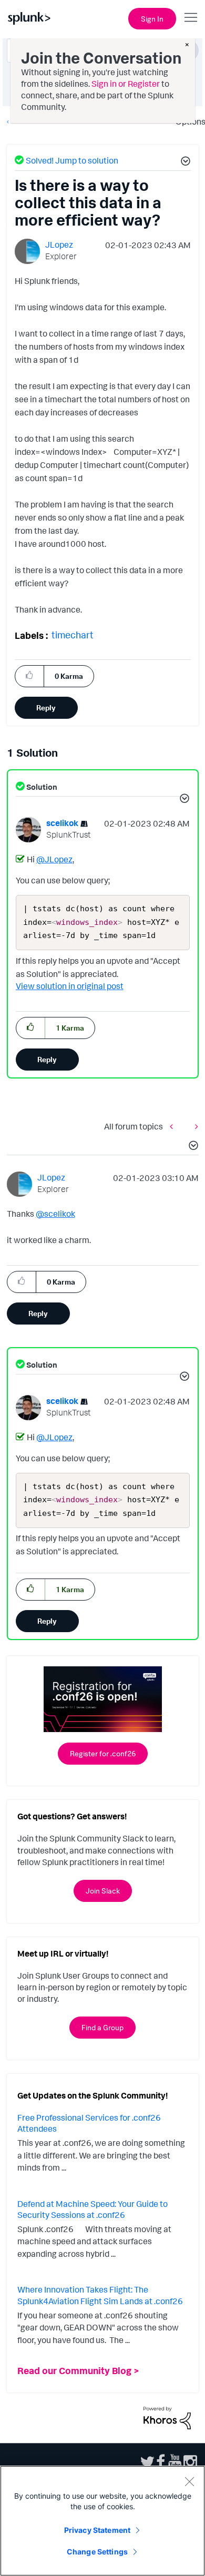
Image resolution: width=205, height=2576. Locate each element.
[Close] (189, 2481)
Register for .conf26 (103, 1753)
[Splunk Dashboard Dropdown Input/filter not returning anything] (194, 1126)
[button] (184, 162)
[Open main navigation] (191, 17)
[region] (102, 2521)
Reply (46, 707)
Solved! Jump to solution (72, 160)
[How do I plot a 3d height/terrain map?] (174, 1126)
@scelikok (55, 1214)
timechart (73, 635)
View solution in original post (70, 986)
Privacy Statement (97, 2530)
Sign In (152, 19)
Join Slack (103, 1891)
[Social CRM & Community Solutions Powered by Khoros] (167, 2417)
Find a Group (102, 2027)
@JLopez (54, 859)
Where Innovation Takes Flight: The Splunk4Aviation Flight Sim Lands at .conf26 (100, 2295)
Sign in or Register (126, 84)
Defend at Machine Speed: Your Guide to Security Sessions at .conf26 (93, 2210)
